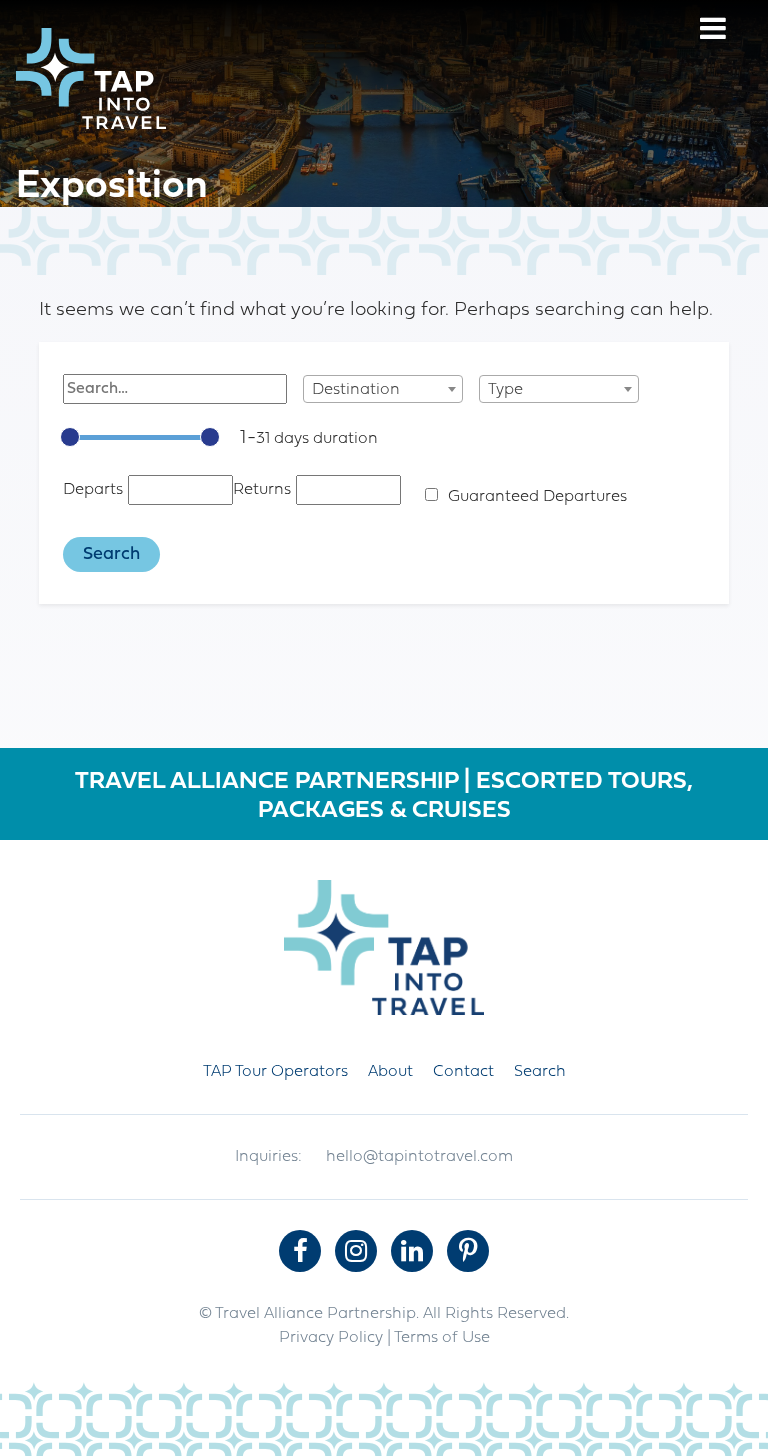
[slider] (70, 437)
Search (540, 1072)
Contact (463, 1072)
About (390, 1072)
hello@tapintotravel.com (419, 1157)
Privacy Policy (331, 1338)
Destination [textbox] (356, 390)
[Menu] (713, 31)
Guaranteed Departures (537, 497)
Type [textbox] (505, 390)
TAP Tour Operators (275, 1072)
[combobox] (383, 389)
